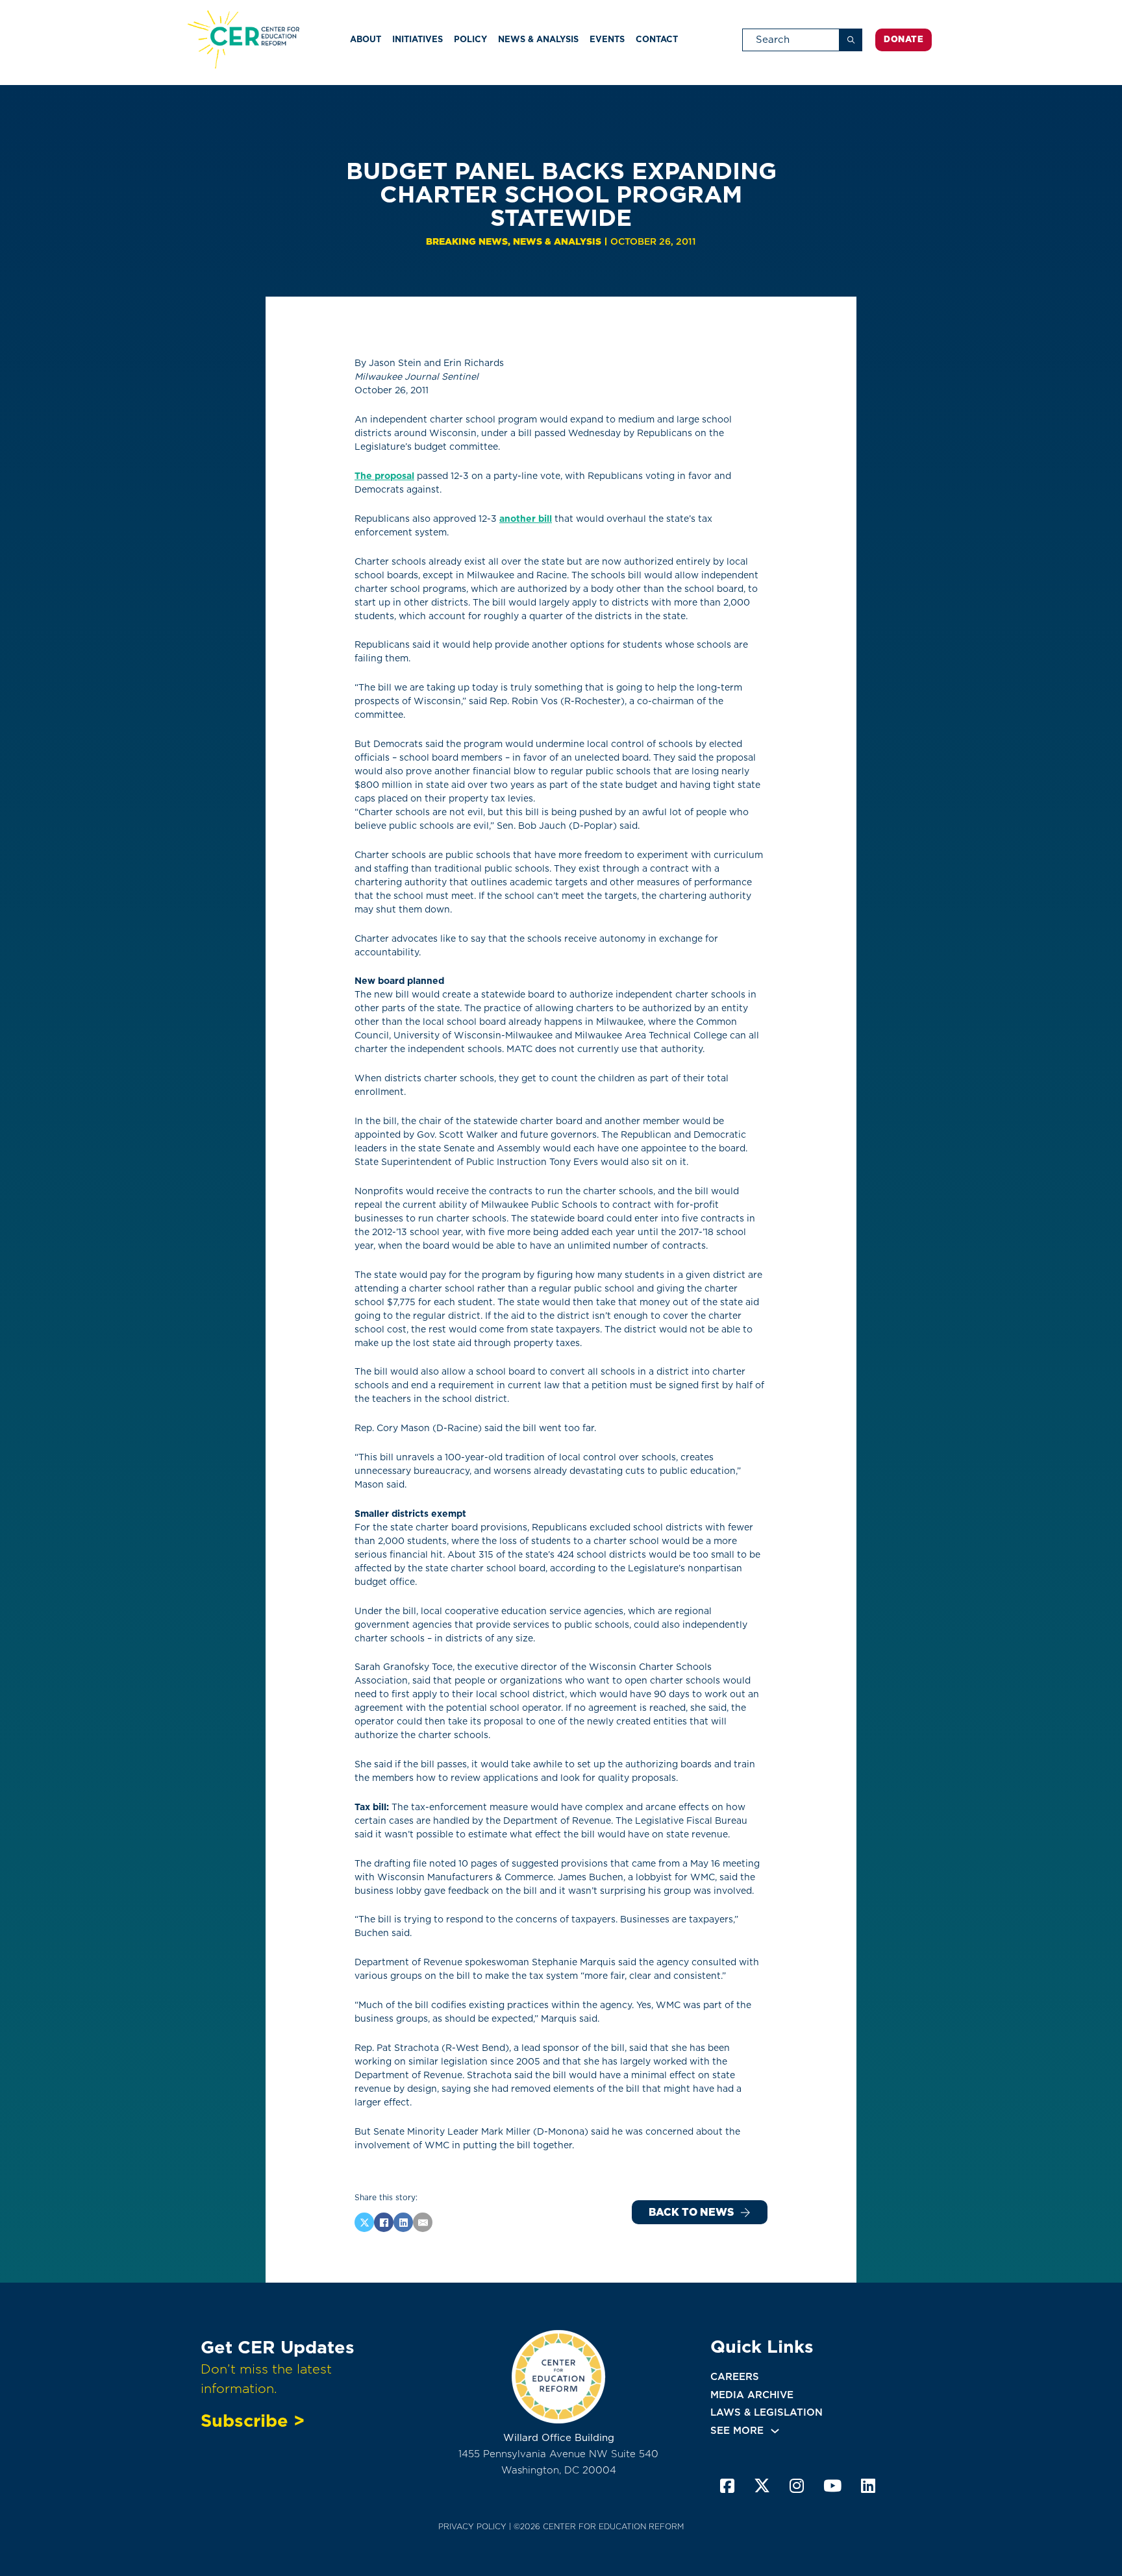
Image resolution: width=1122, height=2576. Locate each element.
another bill (526, 519)
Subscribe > (253, 2420)
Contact (657, 39)
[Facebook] (384, 2222)
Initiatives (418, 39)
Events (607, 39)
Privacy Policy (472, 2526)
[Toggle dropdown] (775, 2431)
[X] (364, 2222)
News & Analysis (538, 39)
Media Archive (752, 2395)
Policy (470, 39)
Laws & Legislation (767, 2412)
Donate (904, 39)
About (366, 39)
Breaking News (467, 241)
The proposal (384, 476)
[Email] (423, 2222)
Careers (735, 2377)
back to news (691, 2212)
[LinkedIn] (403, 2222)
